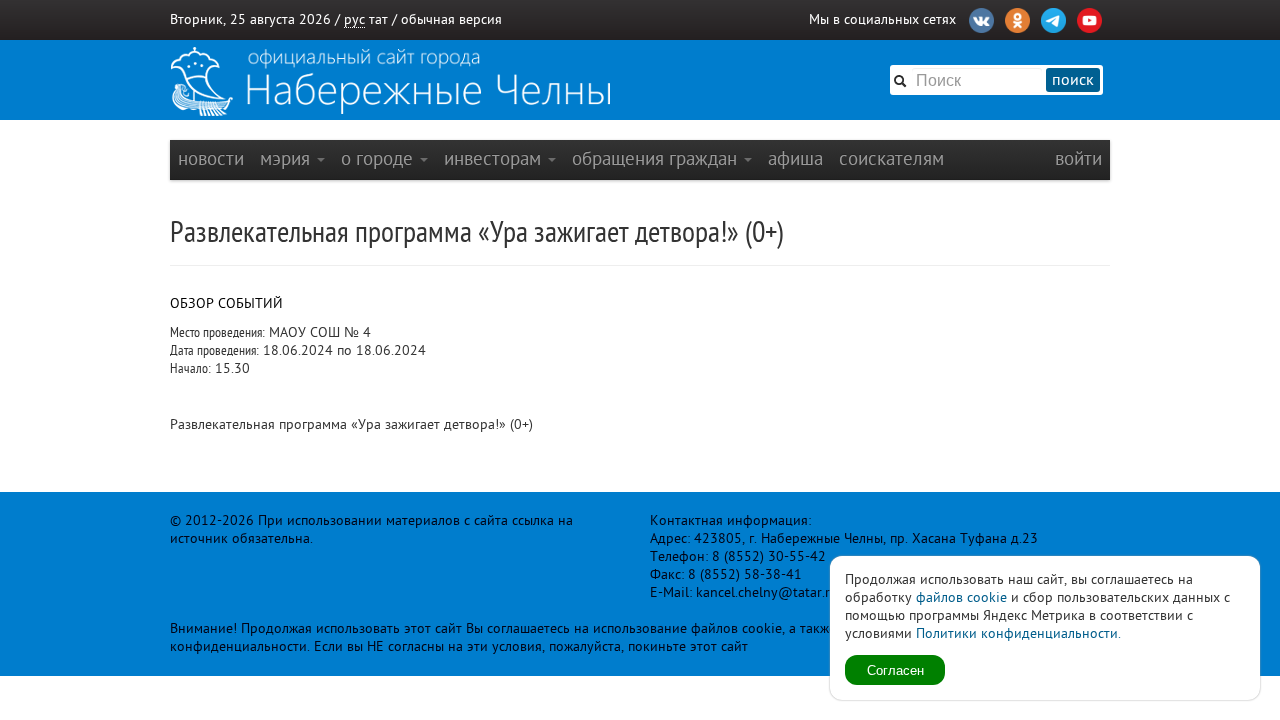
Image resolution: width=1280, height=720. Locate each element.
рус (354, 19)
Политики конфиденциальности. (1018, 633)
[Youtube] (1089, 18)
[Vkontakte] (981, 18)
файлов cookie (961, 597)
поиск (1073, 80)
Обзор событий (226, 303)
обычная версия (451, 19)
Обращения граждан (657, 158)
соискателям (891, 158)
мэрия (287, 158)
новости (211, 158)
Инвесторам (495, 158)
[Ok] (1017, 18)
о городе (379, 158)
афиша (795, 158)
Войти (1078, 158)
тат (378, 19)
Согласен (895, 669)
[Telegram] (1053, 18)
